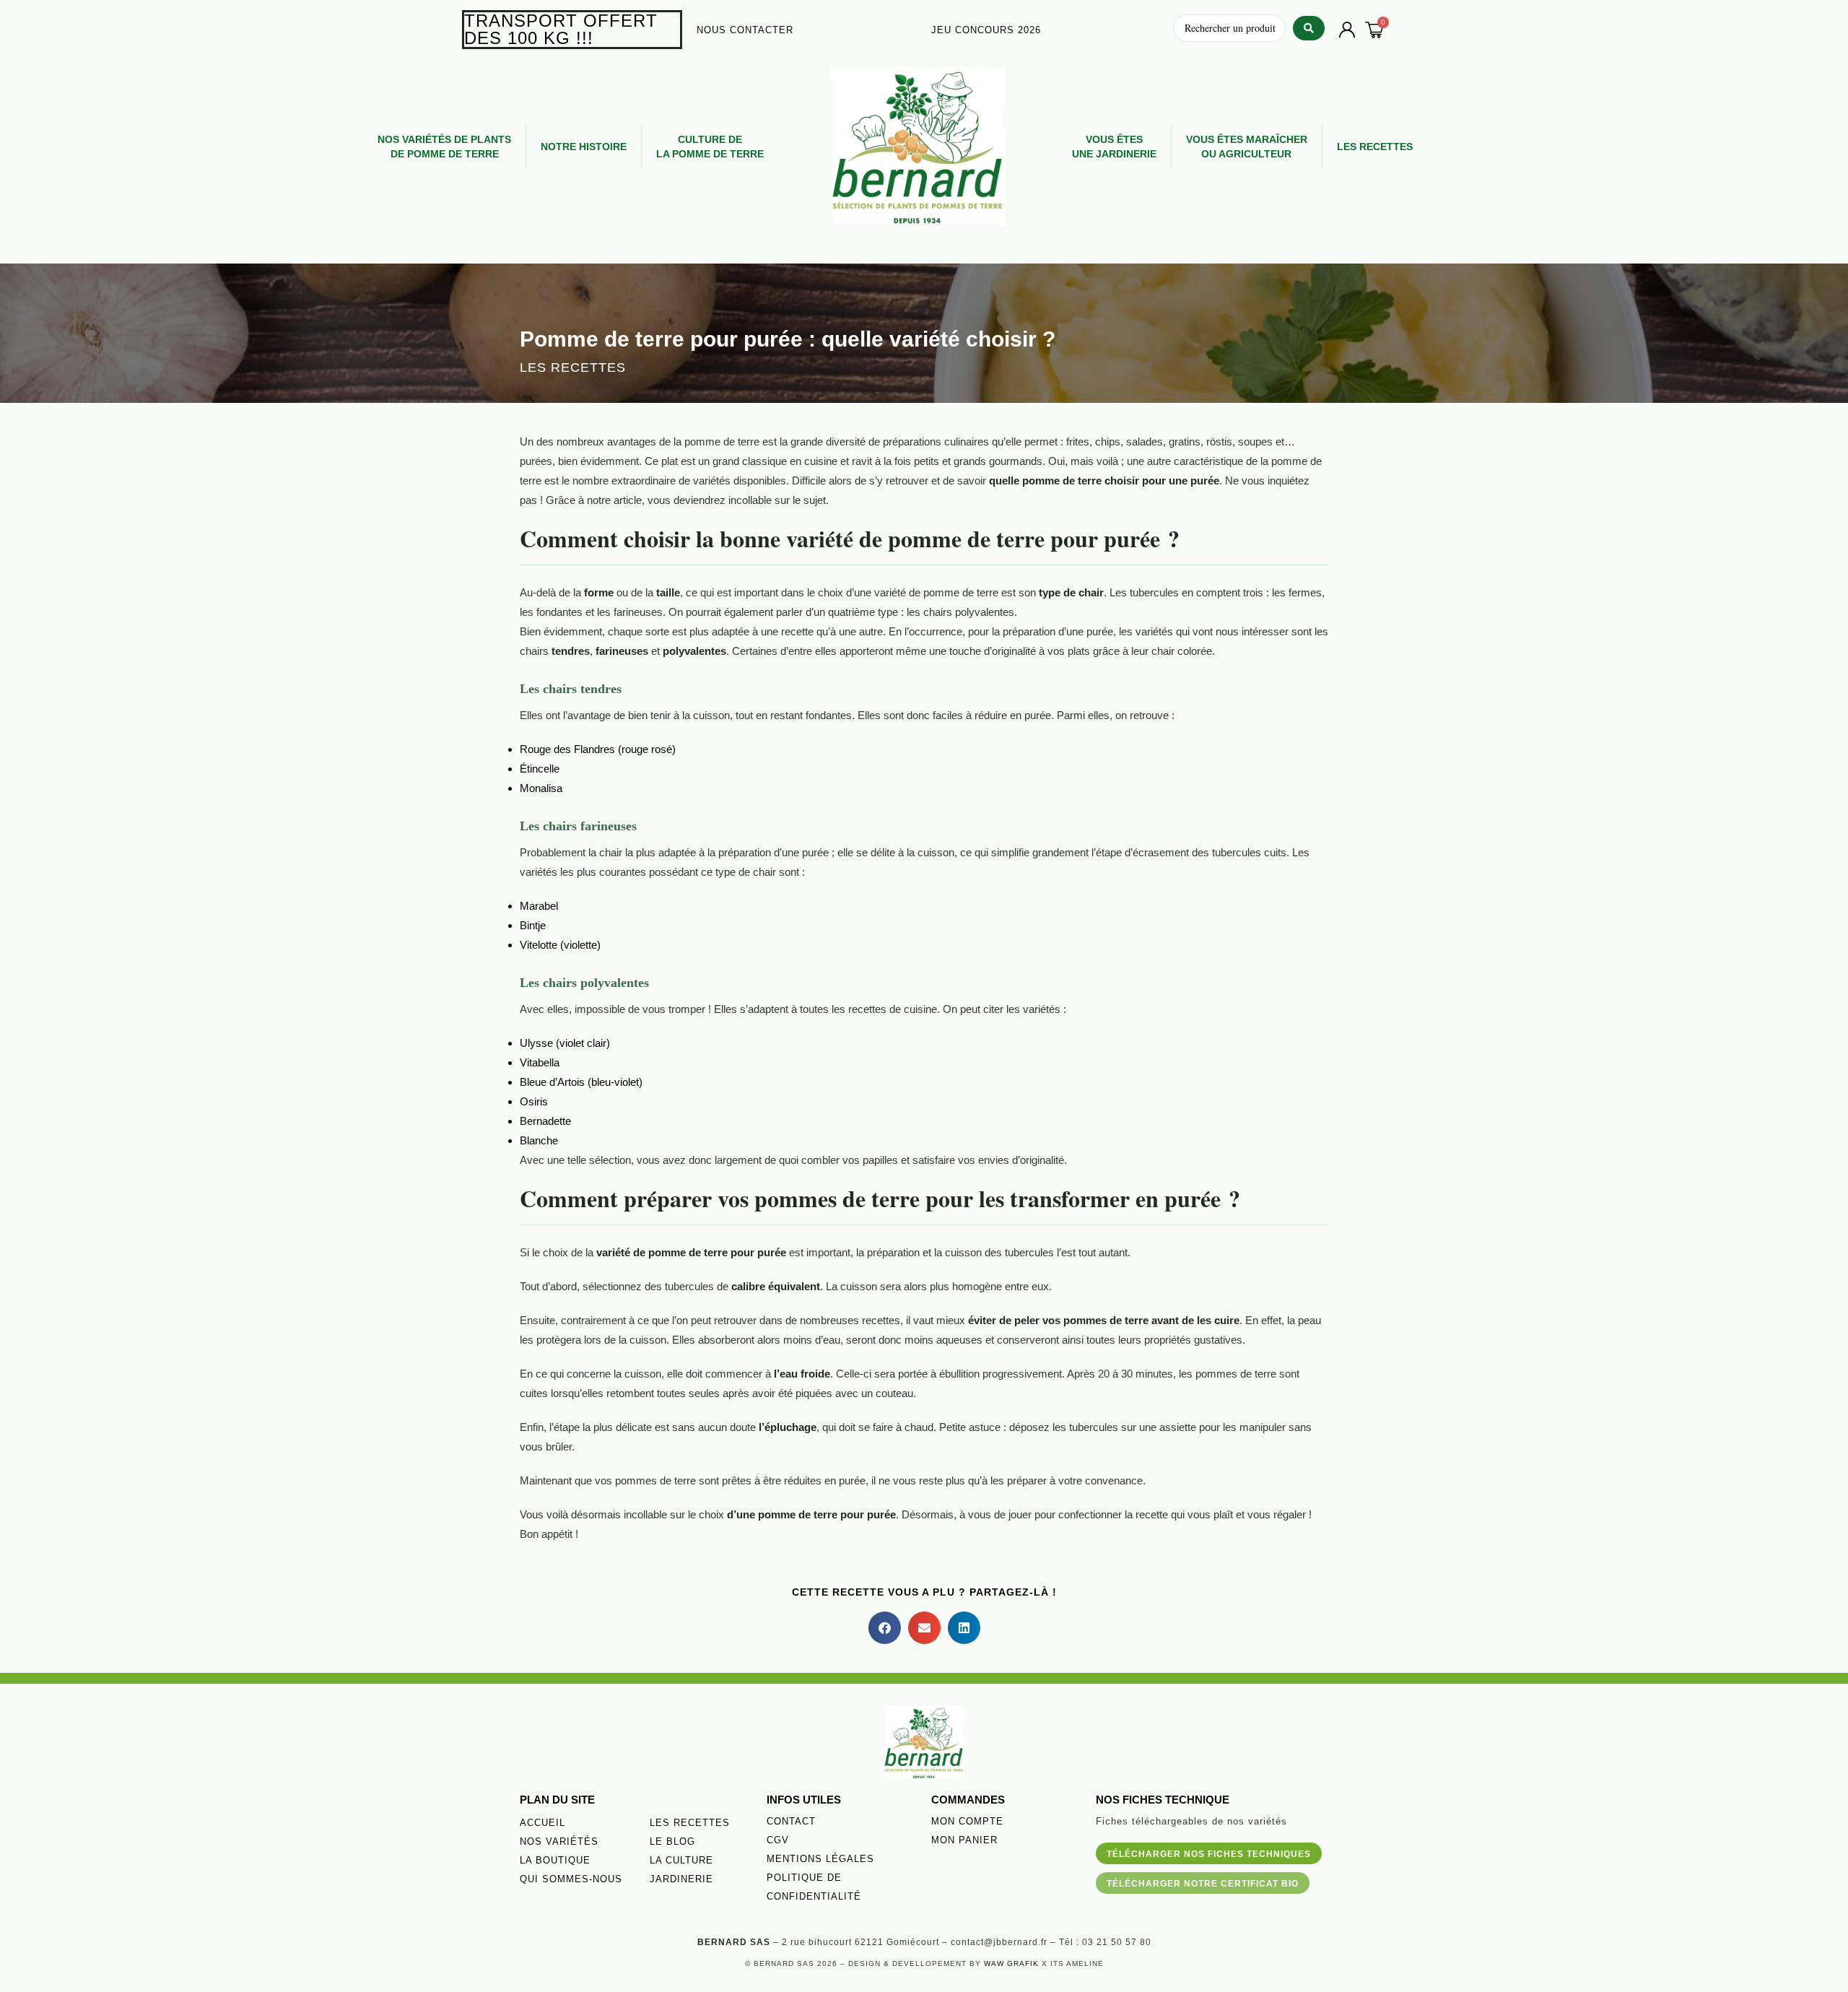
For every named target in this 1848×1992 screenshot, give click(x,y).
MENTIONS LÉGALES (820, 1859)
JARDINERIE (681, 1879)
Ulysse (536, 1043)
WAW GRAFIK (1011, 1963)
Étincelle (540, 769)
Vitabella (540, 1062)
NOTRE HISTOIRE (584, 147)
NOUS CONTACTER (745, 30)
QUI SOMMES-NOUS (571, 1879)
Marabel (539, 906)
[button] (885, 1628)
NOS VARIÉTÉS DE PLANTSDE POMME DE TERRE (444, 147)
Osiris (534, 1101)
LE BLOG (672, 1841)
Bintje (533, 925)
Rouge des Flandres (567, 749)
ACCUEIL (542, 1823)
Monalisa (541, 788)
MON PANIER (964, 1840)
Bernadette (545, 1121)
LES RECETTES (1375, 147)
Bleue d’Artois (552, 1082)
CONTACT (791, 1821)
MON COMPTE (967, 1821)
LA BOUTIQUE (555, 1860)
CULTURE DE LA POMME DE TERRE (710, 147)
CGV (778, 1840)
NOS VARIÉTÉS (559, 1841)
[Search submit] (1309, 28)
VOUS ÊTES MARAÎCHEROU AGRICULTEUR (1247, 147)
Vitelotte (539, 945)
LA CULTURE (681, 1860)
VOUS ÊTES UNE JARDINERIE (1114, 147)
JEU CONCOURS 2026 (986, 30)
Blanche (539, 1140)
